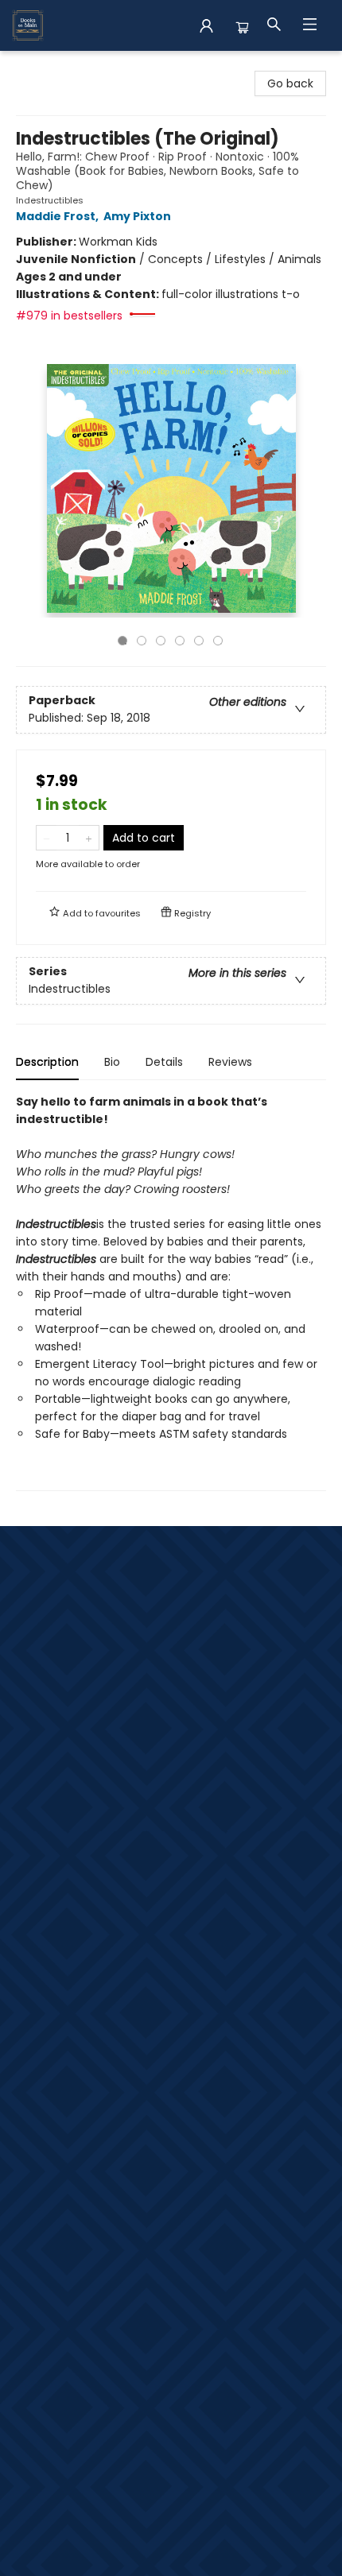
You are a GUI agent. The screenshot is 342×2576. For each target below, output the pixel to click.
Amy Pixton (137, 216)
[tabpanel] (171, 1292)
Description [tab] (47, 1062)
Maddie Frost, (58, 216)
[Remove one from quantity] (47, 838)
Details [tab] (164, 1062)
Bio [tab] (112, 1062)
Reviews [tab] (230, 1062)
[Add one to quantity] (89, 838)
